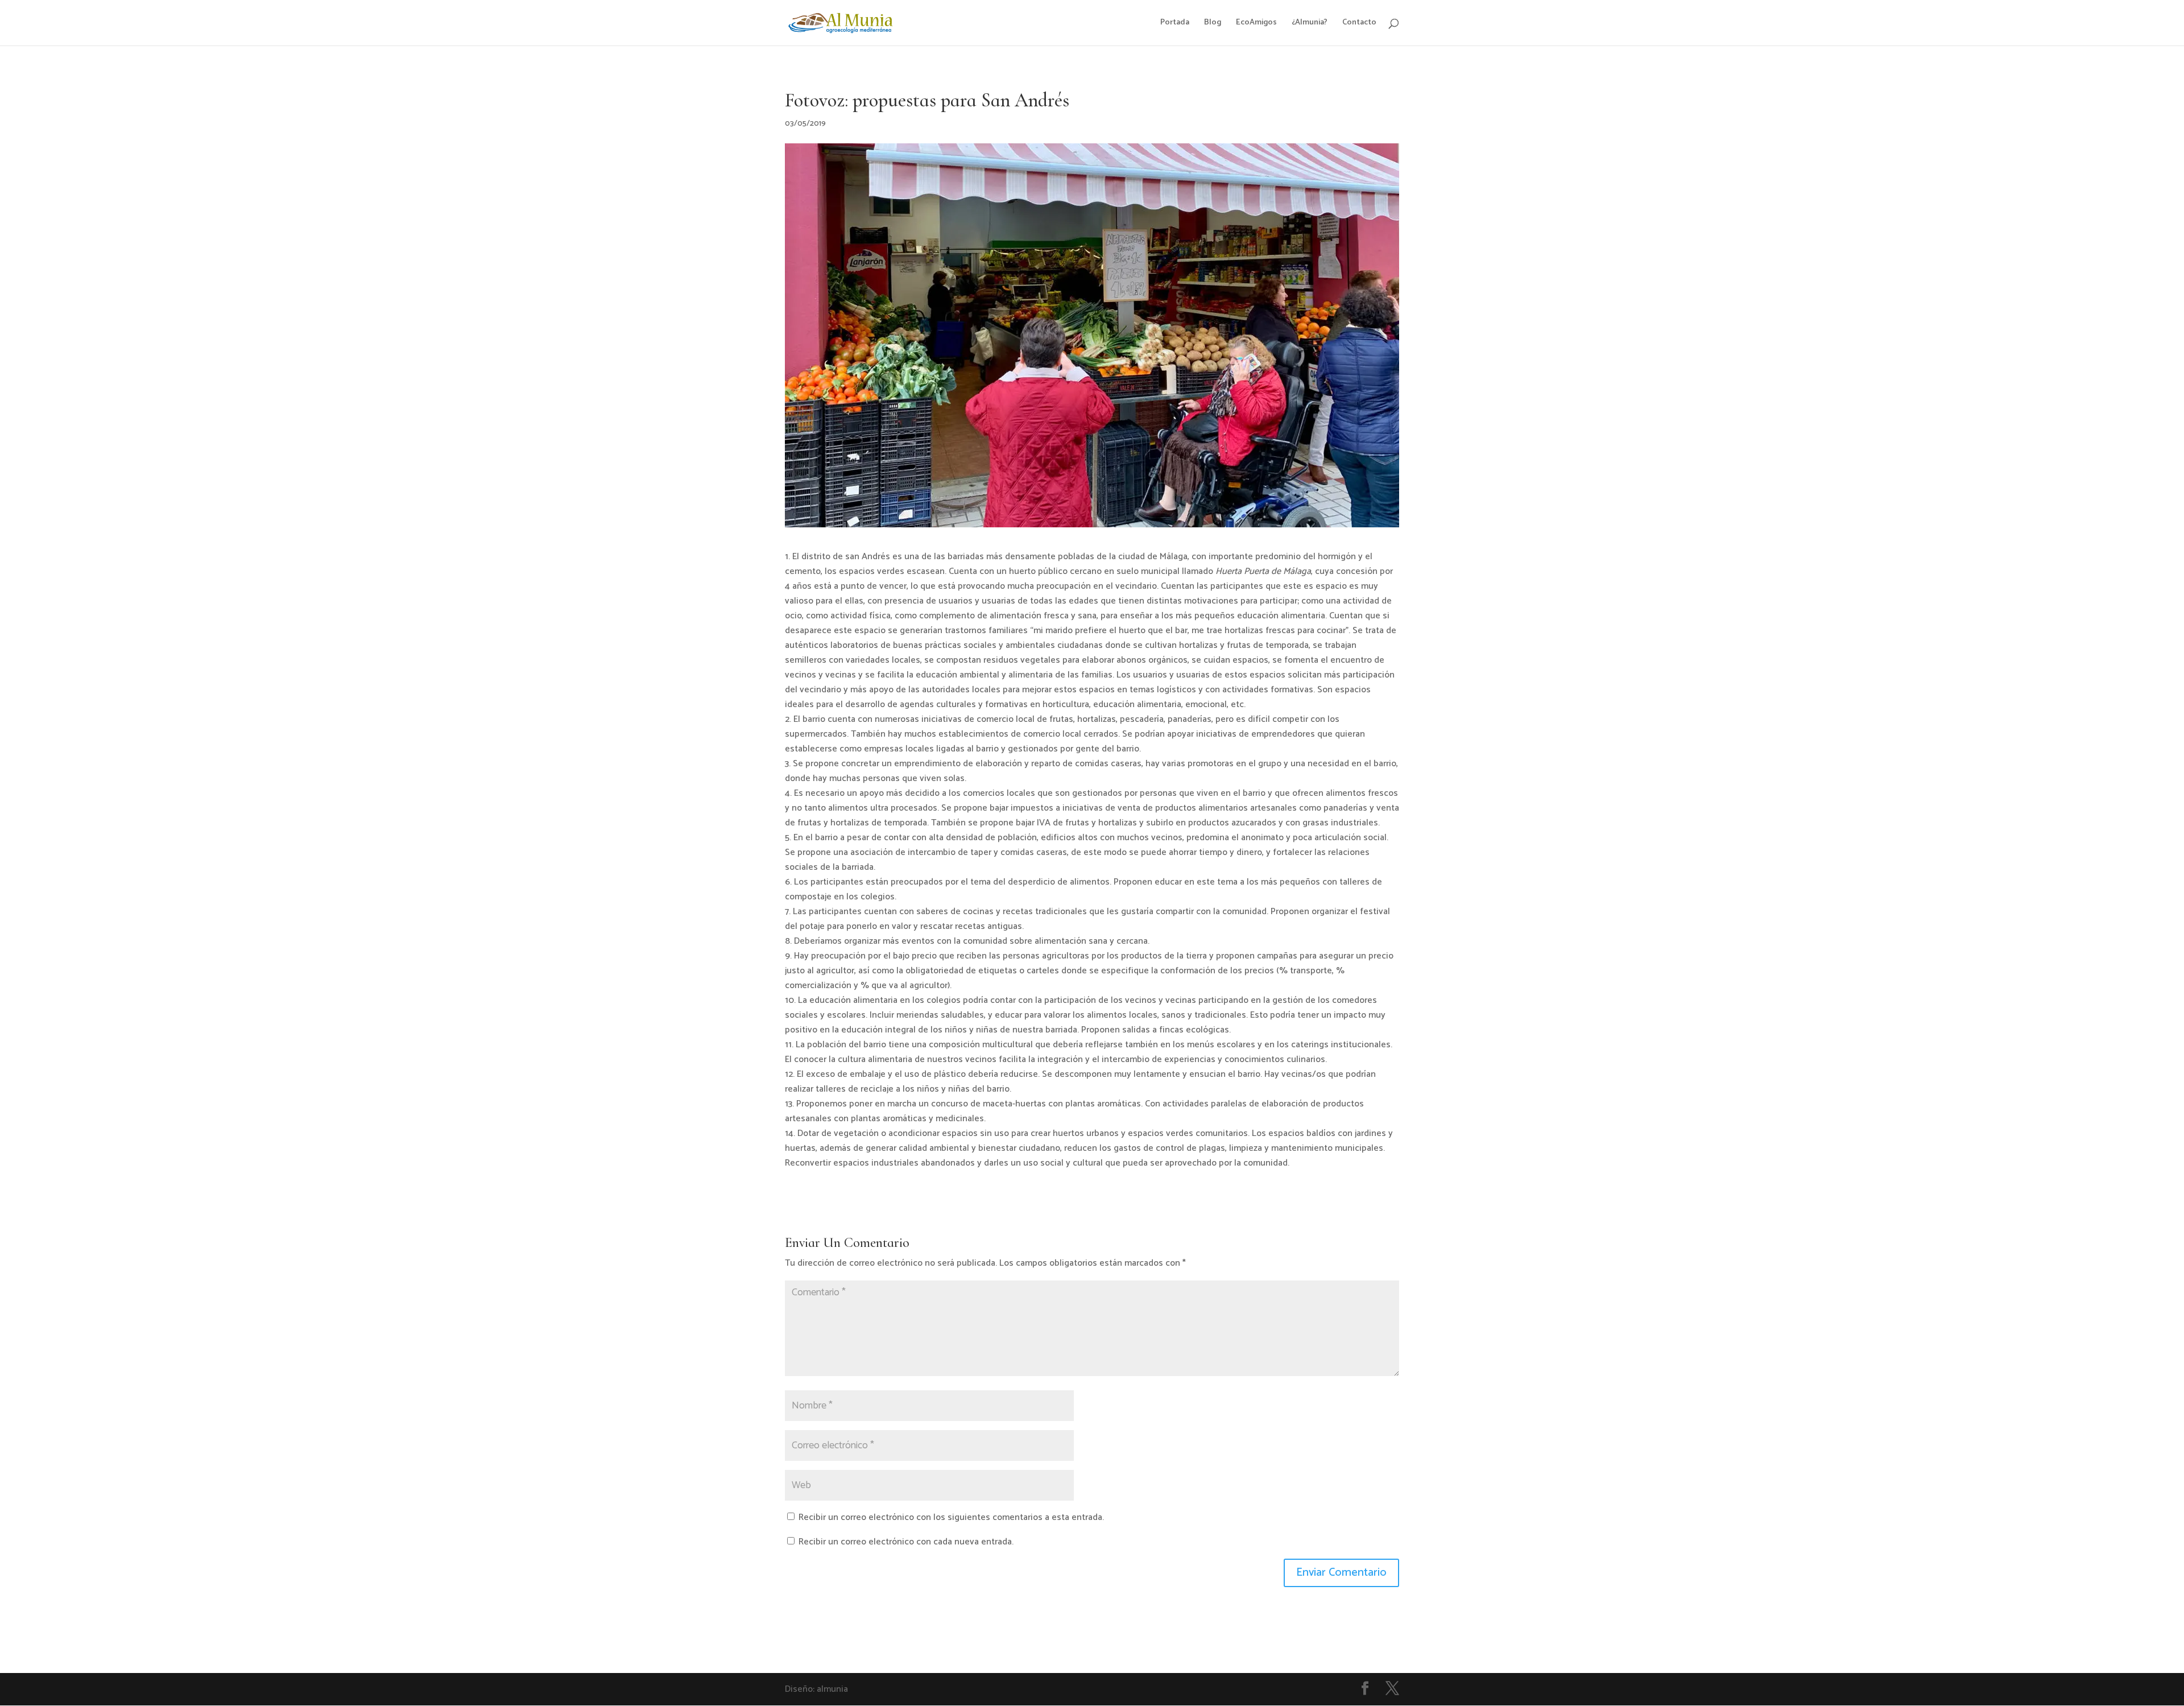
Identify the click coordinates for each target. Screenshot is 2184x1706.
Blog (1213, 24)
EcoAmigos (1256, 24)
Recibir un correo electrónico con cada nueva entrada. (906, 1542)
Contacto (1359, 24)
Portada (1175, 24)
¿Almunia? (1310, 24)
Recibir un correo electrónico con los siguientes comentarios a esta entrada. (951, 1517)
